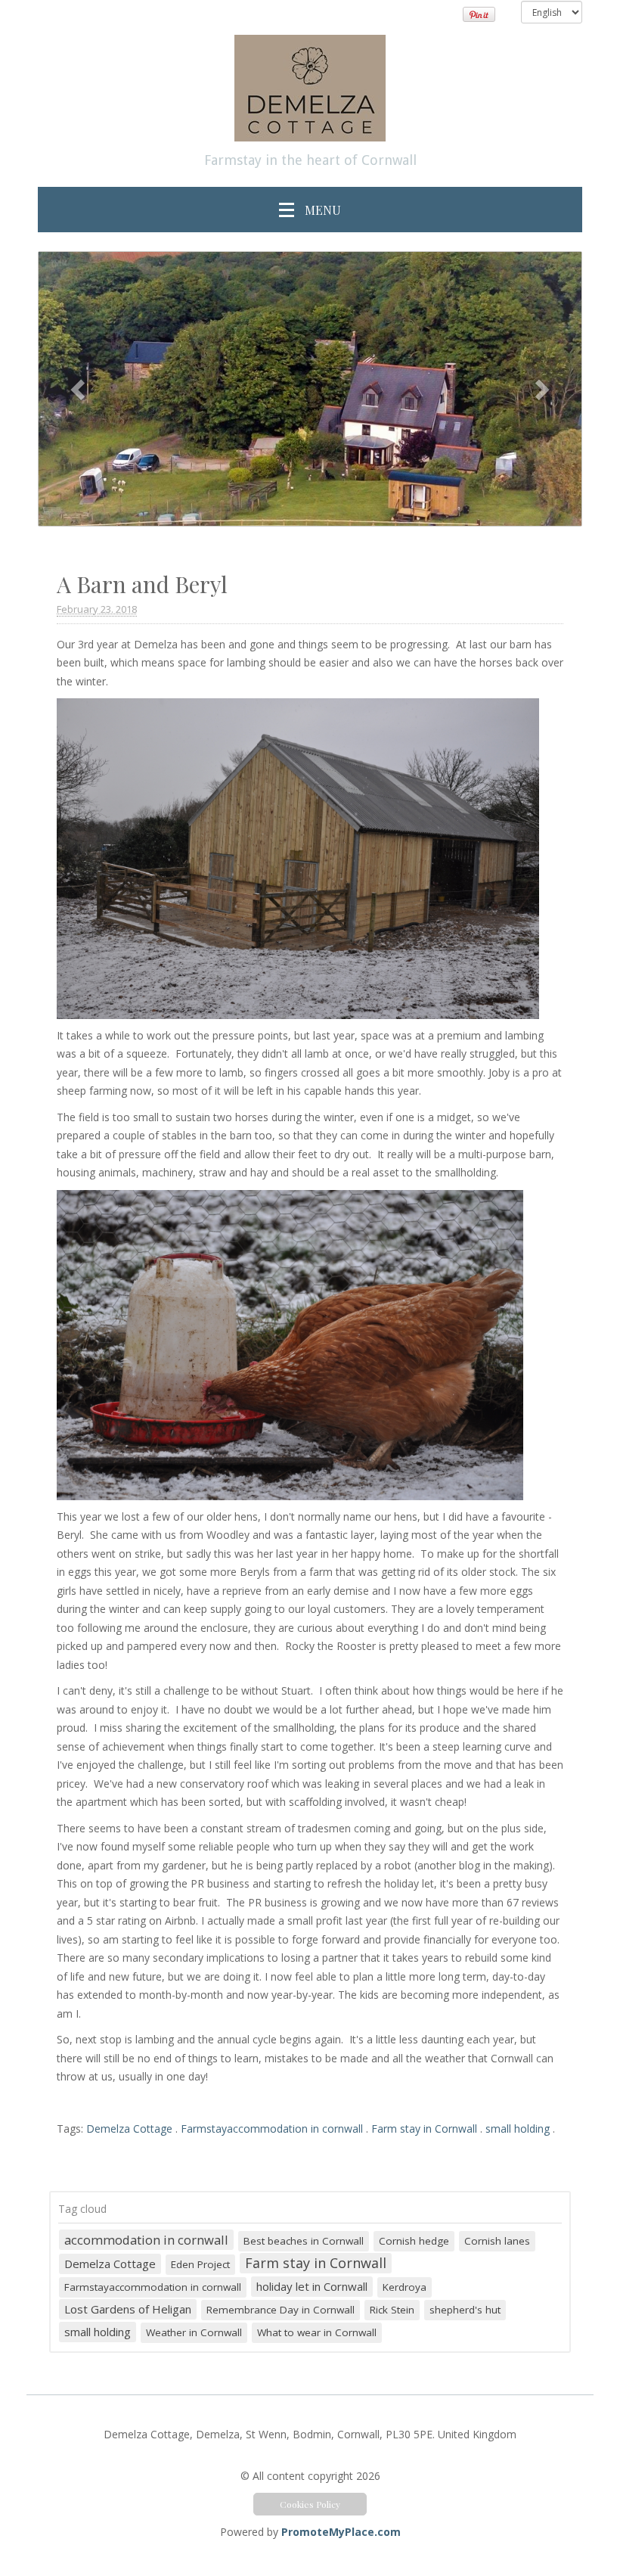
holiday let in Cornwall (312, 2286)
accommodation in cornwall (146, 2240)
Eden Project (200, 2264)
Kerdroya (405, 2287)
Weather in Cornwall (194, 2332)
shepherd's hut (465, 2310)
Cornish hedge (414, 2241)
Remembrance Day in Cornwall (281, 2310)
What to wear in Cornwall (317, 2332)
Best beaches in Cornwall (304, 2241)
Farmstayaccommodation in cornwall (272, 2129)
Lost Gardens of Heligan (128, 2309)
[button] (79, 389)
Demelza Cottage (129, 2129)
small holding (518, 2129)
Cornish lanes (497, 2241)
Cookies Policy (310, 2504)
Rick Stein (392, 2310)
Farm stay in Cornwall (424, 2129)
